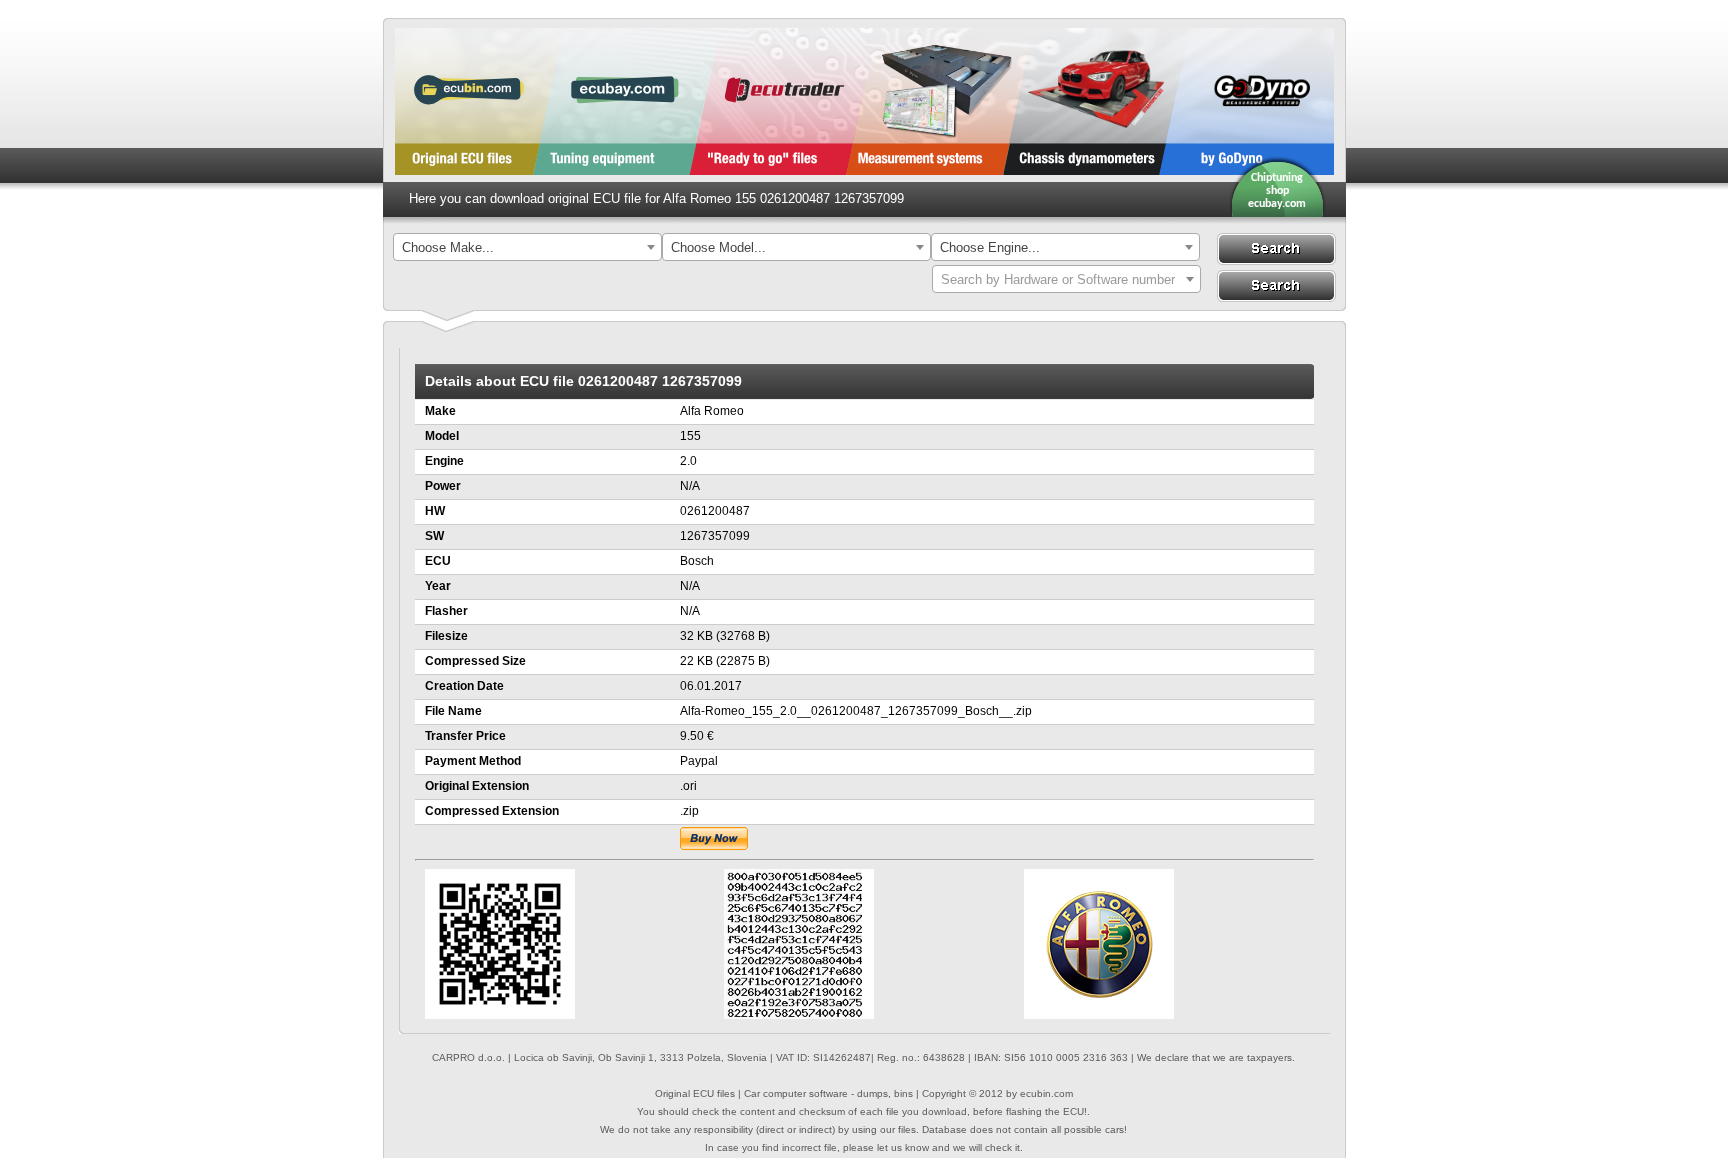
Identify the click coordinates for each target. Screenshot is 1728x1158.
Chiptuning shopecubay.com (1277, 191)
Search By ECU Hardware (1276, 286)
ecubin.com (1046, 1093)
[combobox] (527, 247)
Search (1276, 249)
